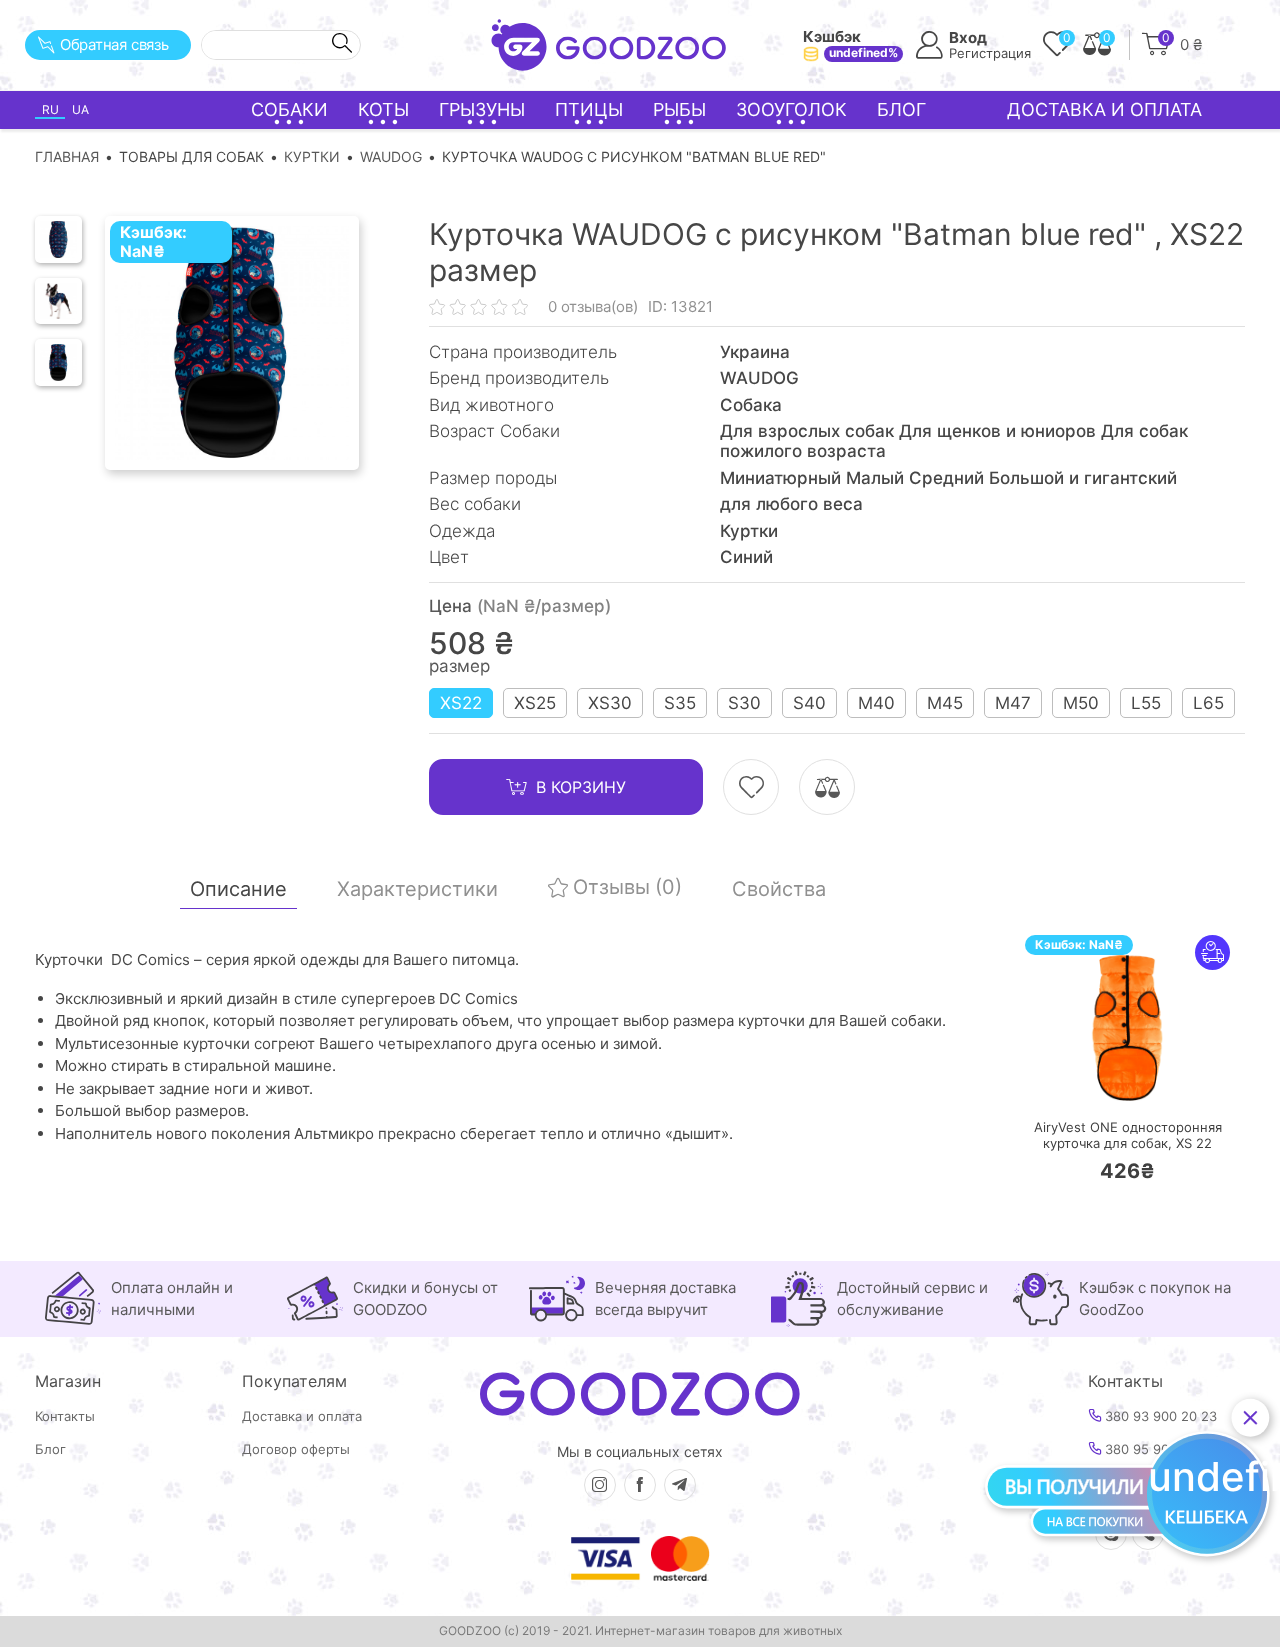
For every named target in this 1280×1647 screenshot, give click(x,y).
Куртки (312, 156)
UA (80, 109)
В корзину (581, 787)
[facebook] (640, 1485)
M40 (876, 703)
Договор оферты (296, 1449)
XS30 (610, 703)
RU (50, 109)
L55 (1146, 703)
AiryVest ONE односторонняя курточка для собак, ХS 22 (1128, 1135)
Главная (67, 156)
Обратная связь (114, 44)
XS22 (461, 703)
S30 (744, 703)
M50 (1081, 703)
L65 (1208, 703)
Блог (901, 109)
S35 (680, 703)
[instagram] (600, 1485)
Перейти (1147, 1082)
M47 (1013, 703)
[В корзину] (1068, 1082)
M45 (945, 703)
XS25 (535, 703)
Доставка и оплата (1104, 109)
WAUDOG (391, 156)
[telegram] (680, 1485)
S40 (809, 703)
